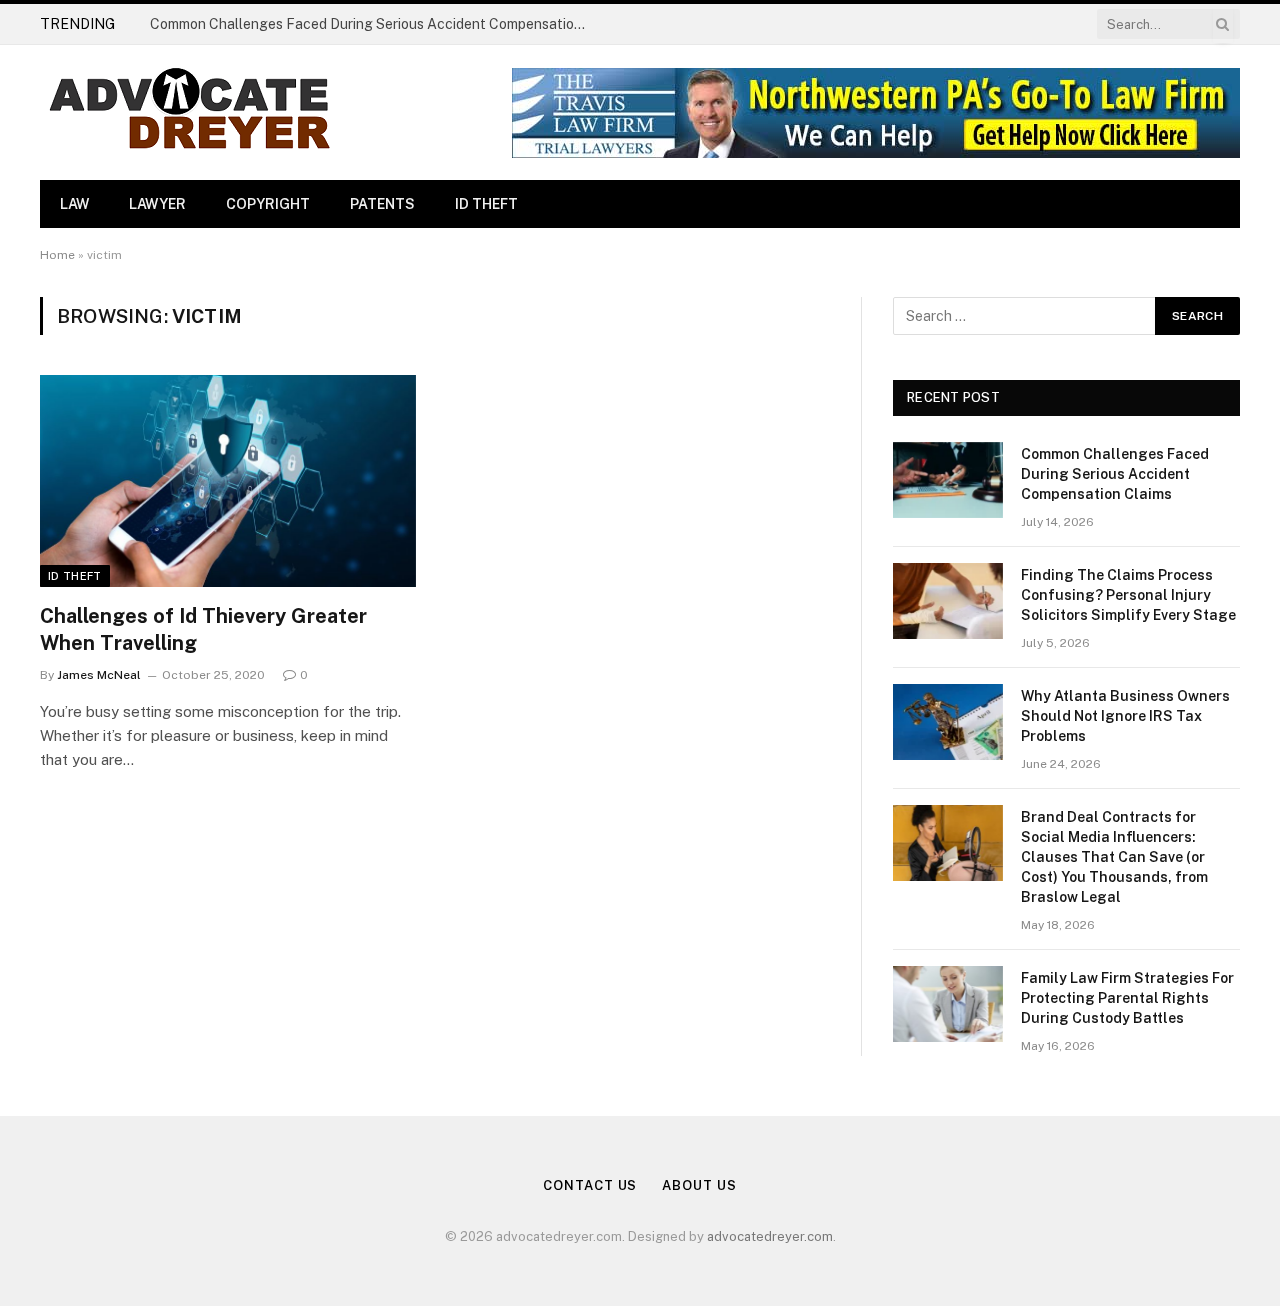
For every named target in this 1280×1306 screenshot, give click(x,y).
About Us (699, 1185)
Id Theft (486, 204)
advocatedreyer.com (770, 1236)
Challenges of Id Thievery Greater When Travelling (203, 629)
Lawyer (157, 204)
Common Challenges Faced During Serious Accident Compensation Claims (375, 24)
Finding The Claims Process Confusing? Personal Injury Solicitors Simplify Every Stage (1128, 595)
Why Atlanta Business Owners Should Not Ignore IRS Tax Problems (1125, 716)
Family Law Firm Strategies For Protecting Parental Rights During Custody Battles (1127, 998)
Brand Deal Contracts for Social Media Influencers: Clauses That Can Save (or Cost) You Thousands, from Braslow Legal (1114, 857)
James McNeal (99, 675)
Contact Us (590, 1185)
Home (57, 255)
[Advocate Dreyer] (190, 112)
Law (74, 204)
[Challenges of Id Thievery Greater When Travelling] (228, 481)
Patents (382, 204)
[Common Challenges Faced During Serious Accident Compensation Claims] (948, 480)
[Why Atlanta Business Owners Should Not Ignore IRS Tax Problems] (948, 722)
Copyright (268, 204)
